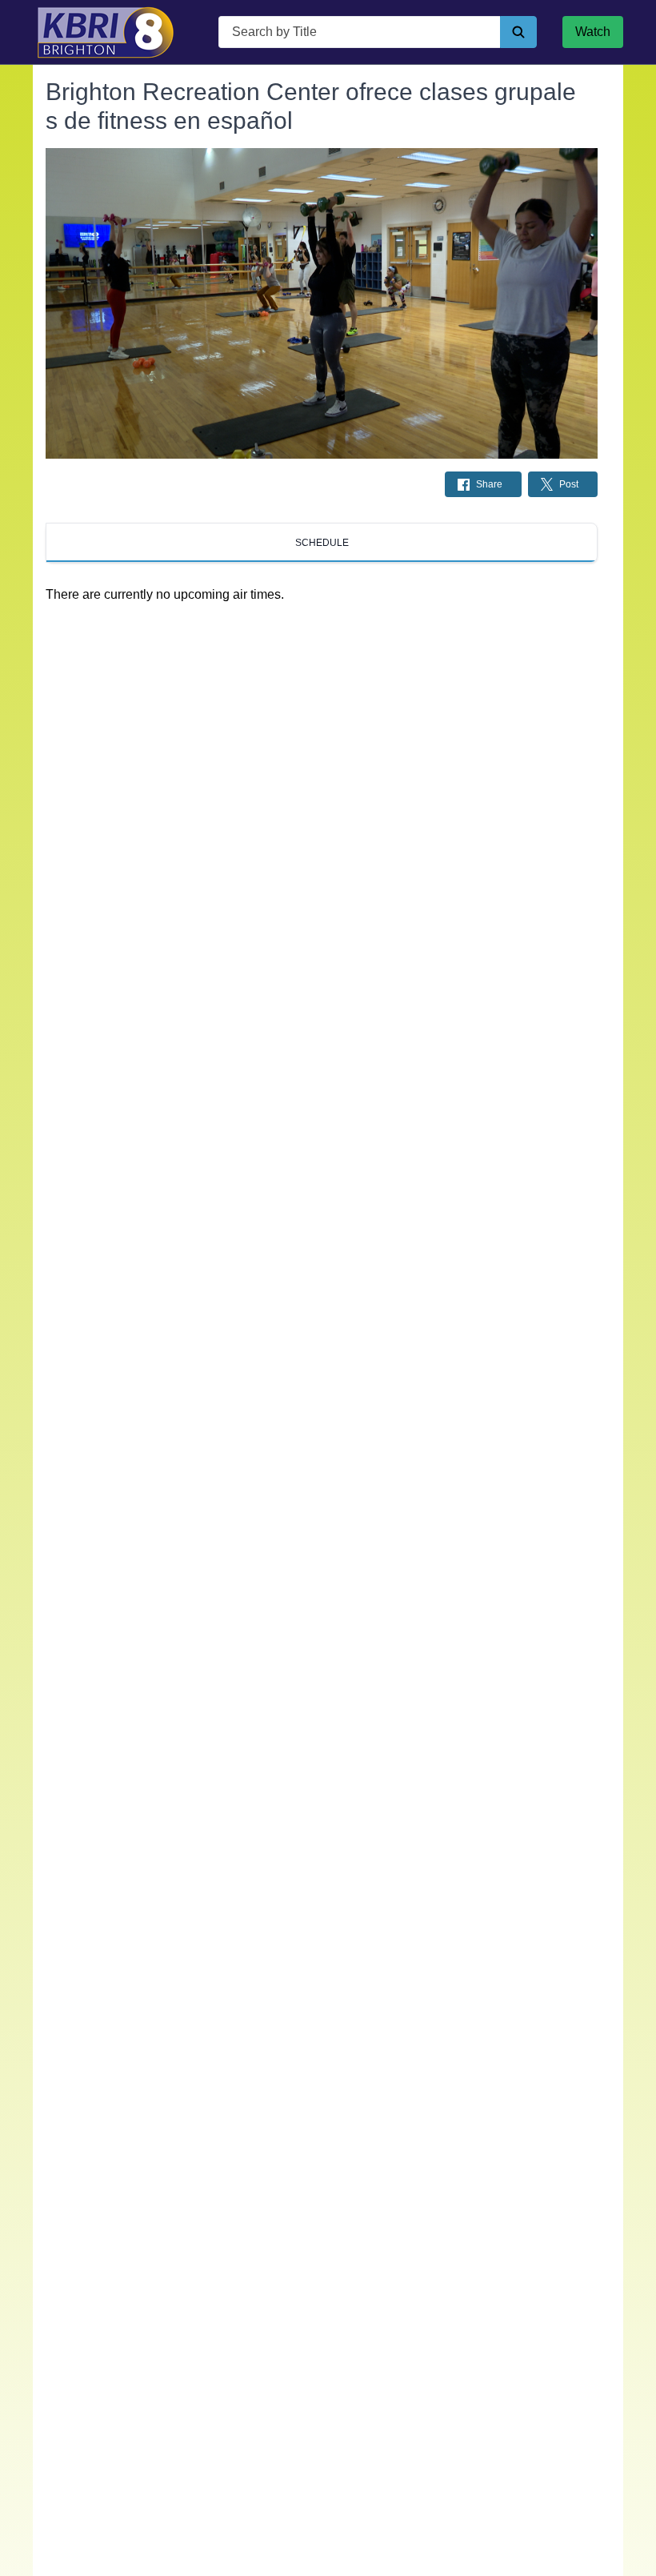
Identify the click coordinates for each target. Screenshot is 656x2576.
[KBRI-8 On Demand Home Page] (106, 32)
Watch (593, 32)
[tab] (322, 543)
